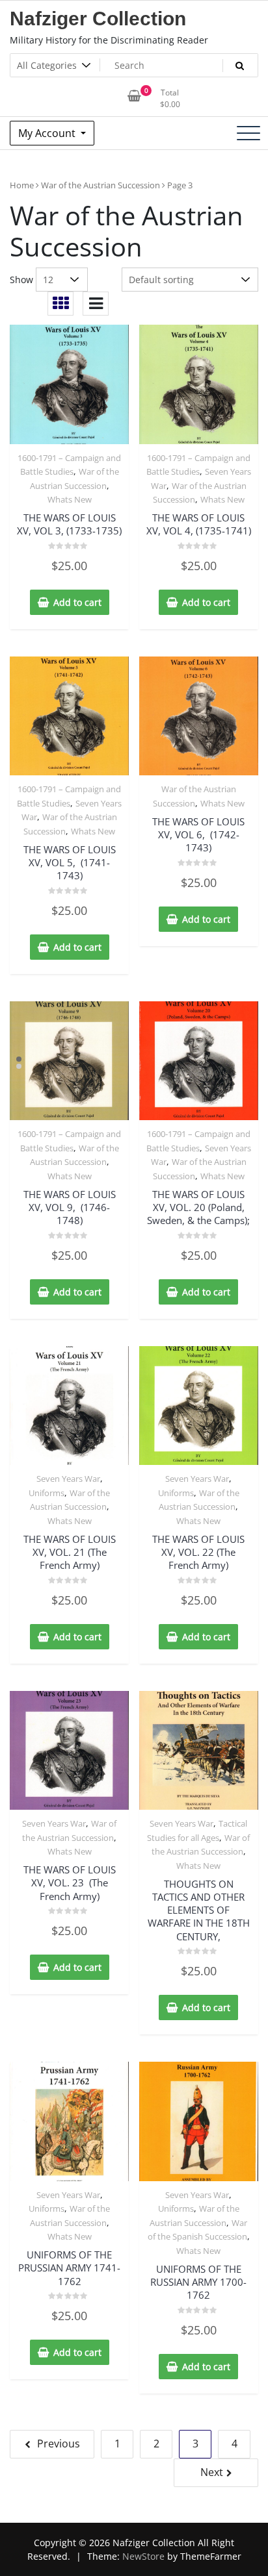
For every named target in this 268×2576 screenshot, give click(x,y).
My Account (48, 133)
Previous (59, 2444)
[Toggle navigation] (248, 133)
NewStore (143, 2556)
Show (21, 280)
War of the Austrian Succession (100, 185)
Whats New (70, 499)
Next (212, 2472)
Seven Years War (68, 1479)
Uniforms (47, 1493)
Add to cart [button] (77, 602)
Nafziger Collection (98, 19)
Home (22, 185)
